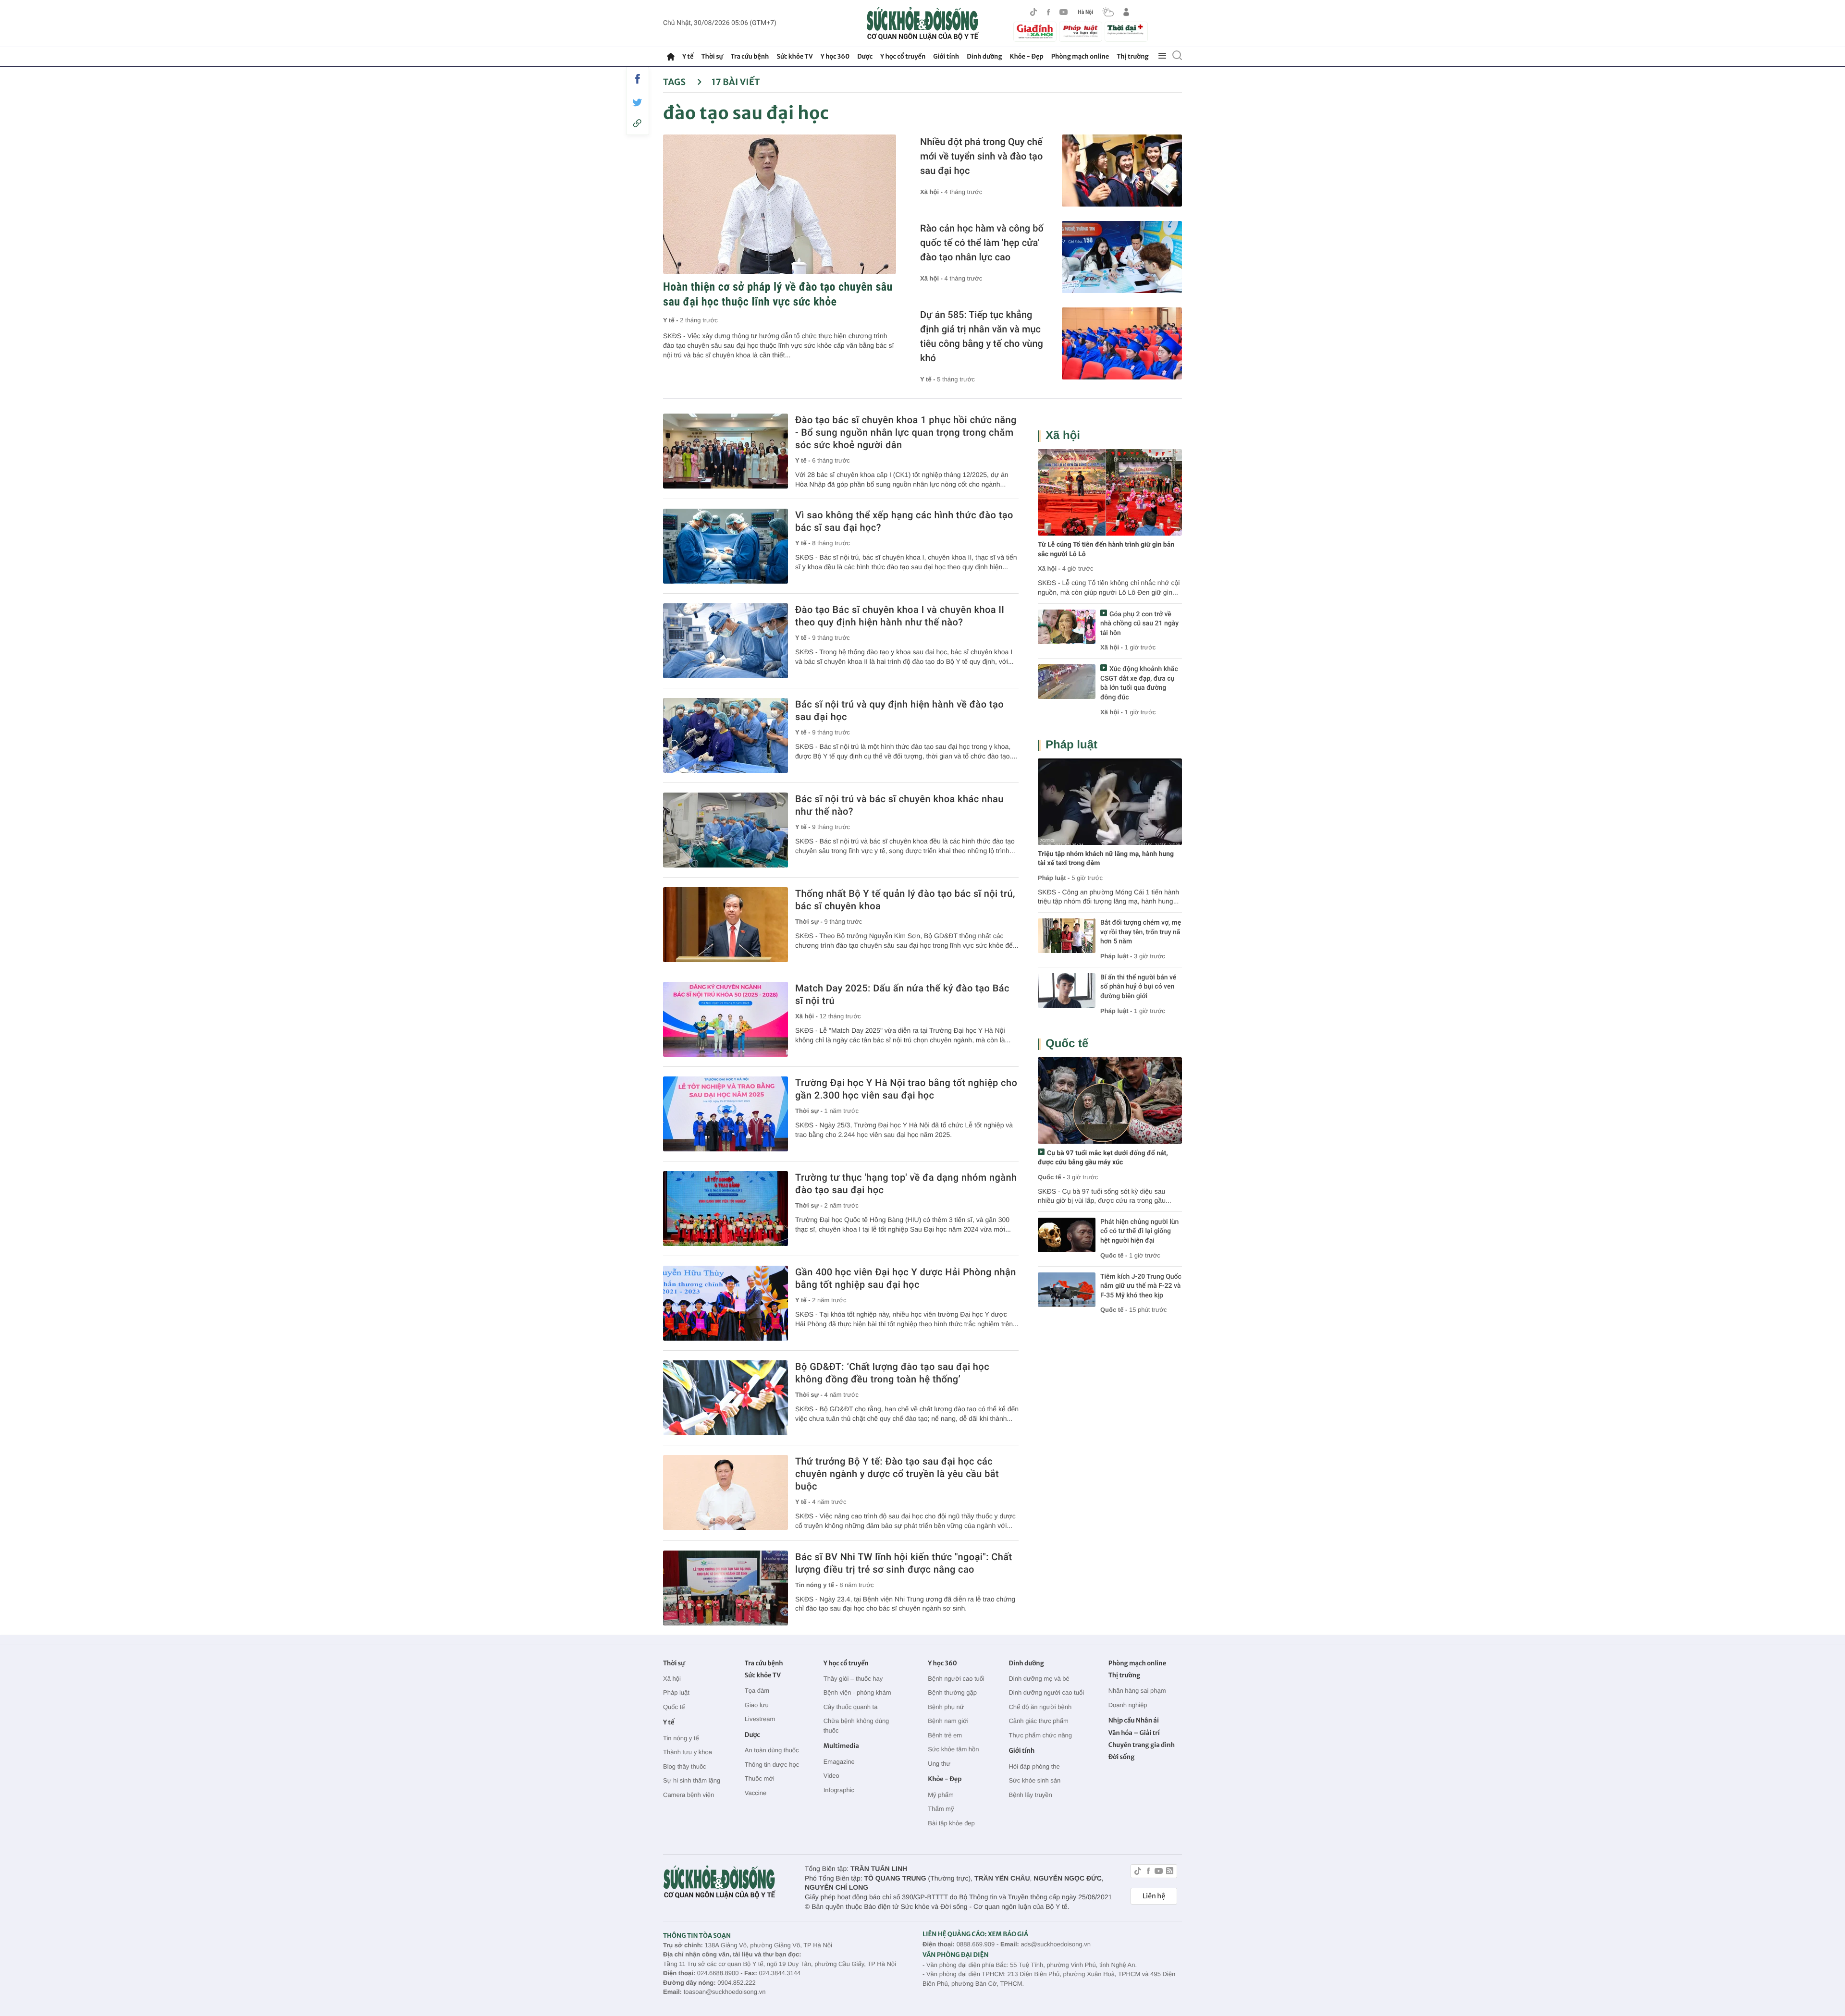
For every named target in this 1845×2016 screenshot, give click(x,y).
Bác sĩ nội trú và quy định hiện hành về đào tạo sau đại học (899, 710)
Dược (865, 56)
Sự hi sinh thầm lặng (692, 1780)
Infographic (839, 1790)
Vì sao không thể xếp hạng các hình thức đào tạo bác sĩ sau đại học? (904, 521)
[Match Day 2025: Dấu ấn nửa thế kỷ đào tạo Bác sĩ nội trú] (726, 1019)
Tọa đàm (757, 1691)
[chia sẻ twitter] (638, 103)
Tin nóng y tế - (817, 1585)
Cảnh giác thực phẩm (1038, 1721)
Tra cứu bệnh (750, 56)
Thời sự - (810, 922)
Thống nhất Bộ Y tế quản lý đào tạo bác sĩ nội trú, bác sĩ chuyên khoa (905, 900)
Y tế (688, 56)
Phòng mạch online (1080, 56)
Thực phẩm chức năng (1040, 1735)
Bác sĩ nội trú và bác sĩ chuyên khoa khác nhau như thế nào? (899, 805)
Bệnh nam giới (948, 1721)
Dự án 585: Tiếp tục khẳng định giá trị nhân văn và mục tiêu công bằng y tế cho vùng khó (982, 336)
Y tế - (671, 320)
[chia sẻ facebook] (638, 79)
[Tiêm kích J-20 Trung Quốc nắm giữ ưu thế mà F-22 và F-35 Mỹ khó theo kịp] (1067, 1290)
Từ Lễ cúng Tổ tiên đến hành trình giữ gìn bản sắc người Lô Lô (1106, 550)
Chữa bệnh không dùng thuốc (856, 1726)
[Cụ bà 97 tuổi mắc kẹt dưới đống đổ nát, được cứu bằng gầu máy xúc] (1110, 1100)
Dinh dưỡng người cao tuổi (1046, 1692)
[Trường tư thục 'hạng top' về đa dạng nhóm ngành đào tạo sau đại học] (726, 1209)
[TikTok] (1033, 12)
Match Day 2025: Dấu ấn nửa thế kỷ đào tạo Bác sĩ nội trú (902, 994)
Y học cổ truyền (903, 56)
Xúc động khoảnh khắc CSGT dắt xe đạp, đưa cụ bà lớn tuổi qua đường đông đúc (1139, 683)
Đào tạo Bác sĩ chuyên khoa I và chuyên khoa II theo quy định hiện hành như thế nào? (900, 616)
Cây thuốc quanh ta (851, 1707)
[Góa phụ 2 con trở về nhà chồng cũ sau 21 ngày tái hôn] (1067, 627)
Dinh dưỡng (984, 56)
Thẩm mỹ (941, 1809)
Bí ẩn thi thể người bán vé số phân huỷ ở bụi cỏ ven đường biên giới (1138, 987)
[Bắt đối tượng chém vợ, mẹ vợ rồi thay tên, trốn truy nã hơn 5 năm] (1067, 936)
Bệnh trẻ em (945, 1735)
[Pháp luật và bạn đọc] (1081, 31)
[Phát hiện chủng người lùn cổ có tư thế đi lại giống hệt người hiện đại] (1067, 1235)
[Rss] (1170, 1872)
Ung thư (939, 1764)
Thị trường (1132, 56)
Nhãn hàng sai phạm (1137, 1691)
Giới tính (946, 56)
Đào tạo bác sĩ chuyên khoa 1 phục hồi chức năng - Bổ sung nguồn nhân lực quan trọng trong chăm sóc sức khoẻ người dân (906, 432)
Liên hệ (1154, 1896)
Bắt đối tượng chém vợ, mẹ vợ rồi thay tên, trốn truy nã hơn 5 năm (1141, 932)
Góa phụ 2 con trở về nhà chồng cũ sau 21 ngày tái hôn (1139, 624)
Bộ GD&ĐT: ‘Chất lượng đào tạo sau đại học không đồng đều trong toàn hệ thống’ (892, 1373)
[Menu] (1162, 56)
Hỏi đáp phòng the (1034, 1766)
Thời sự (712, 56)
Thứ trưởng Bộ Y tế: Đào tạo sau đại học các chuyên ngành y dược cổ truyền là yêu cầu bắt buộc (897, 1474)
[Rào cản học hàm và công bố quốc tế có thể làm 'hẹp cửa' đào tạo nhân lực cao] (1122, 257)
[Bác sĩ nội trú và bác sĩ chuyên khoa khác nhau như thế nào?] (726, 830)
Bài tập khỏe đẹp (951, 1823)
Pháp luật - (1054, 878)
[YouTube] (1064, 12)
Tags (675, 82)
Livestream (760, 1719)
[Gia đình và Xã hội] (1035, 32)
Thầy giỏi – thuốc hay (853, 1679)
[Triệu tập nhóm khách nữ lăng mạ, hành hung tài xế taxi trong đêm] (1110, 802)
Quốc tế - (1051, 1177)
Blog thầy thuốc (685, 1766)
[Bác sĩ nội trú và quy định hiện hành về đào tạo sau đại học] (726, 735)
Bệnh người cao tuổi (956, 1679)
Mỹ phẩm (941, 1795)
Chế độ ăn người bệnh (1040, 1707)
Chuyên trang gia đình (1142, 1745)
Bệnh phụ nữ (946, 1707)
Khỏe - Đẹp (1027, 56)
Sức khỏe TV (794, 56)
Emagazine (839, 1762)
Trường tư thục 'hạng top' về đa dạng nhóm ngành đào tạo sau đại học (906, 1184)
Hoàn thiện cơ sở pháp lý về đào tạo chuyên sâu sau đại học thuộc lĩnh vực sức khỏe (778, 294)
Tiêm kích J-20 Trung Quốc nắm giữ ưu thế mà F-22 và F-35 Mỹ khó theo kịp (1141, 1286)
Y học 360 (835, 56)
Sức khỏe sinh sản (1034, 1780)
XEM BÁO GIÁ (1008, 1934)
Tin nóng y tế (681, 1738)
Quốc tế (1067, 1044)
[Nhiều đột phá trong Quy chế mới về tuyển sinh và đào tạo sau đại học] (1122, 171)
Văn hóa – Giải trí (1134, 1733)
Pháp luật (1071, 745)
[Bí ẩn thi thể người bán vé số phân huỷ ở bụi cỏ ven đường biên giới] (1067, 990)
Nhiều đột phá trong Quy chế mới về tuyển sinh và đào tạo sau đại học (981, 156)
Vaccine (756, 1793)
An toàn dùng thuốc (772, 1750)
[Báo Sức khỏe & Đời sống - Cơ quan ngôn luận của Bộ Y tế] (923, 24)
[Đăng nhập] (1126, 12)
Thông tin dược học (772, 1765)
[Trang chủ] (671, 57)
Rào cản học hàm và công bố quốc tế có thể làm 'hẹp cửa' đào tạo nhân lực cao (982, 243)
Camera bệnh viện (689, 1795)
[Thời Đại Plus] (1126, 30)
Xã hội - (932, 192)
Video (831, 1776)
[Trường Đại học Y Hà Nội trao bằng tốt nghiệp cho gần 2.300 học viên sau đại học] (726, 1114)
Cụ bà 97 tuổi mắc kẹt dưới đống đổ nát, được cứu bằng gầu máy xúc (1103, 1158)
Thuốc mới (760, 1778)
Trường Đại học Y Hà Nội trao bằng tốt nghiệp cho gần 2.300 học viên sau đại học (906, 1089)
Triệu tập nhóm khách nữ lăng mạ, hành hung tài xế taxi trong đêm (1106, 859)
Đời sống (1122, 1757)
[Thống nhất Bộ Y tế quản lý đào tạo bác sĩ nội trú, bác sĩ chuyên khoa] (726, 925)
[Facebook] (1048, 12)
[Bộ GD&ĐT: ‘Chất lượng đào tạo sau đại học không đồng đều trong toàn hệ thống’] (726, 1398)
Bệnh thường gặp (952, 1692)
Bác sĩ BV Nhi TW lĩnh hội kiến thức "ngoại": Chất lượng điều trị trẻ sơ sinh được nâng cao (904, 1563)
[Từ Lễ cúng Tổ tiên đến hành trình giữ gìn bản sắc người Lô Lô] (1110, 492)
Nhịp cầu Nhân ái (1134, 1720)
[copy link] (638, 123)
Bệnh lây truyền (1030, 1795)
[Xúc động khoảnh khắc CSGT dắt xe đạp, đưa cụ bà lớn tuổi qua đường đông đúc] (1067, 682)
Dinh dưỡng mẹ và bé (1039, 1679)
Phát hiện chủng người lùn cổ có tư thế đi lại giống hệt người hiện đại (1139, 1231)
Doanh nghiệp (1128, 1705)
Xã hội (1063, 435)
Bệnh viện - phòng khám (857, 1692)
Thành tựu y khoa (688, 1752)
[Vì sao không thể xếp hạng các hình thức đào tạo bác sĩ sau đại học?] (726, 546)
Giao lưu (757, 1705)
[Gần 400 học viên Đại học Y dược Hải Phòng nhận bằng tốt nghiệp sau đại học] (726, 1303)
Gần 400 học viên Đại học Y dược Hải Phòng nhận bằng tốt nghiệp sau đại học (906, 1278)
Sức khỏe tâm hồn (953, 1749)
